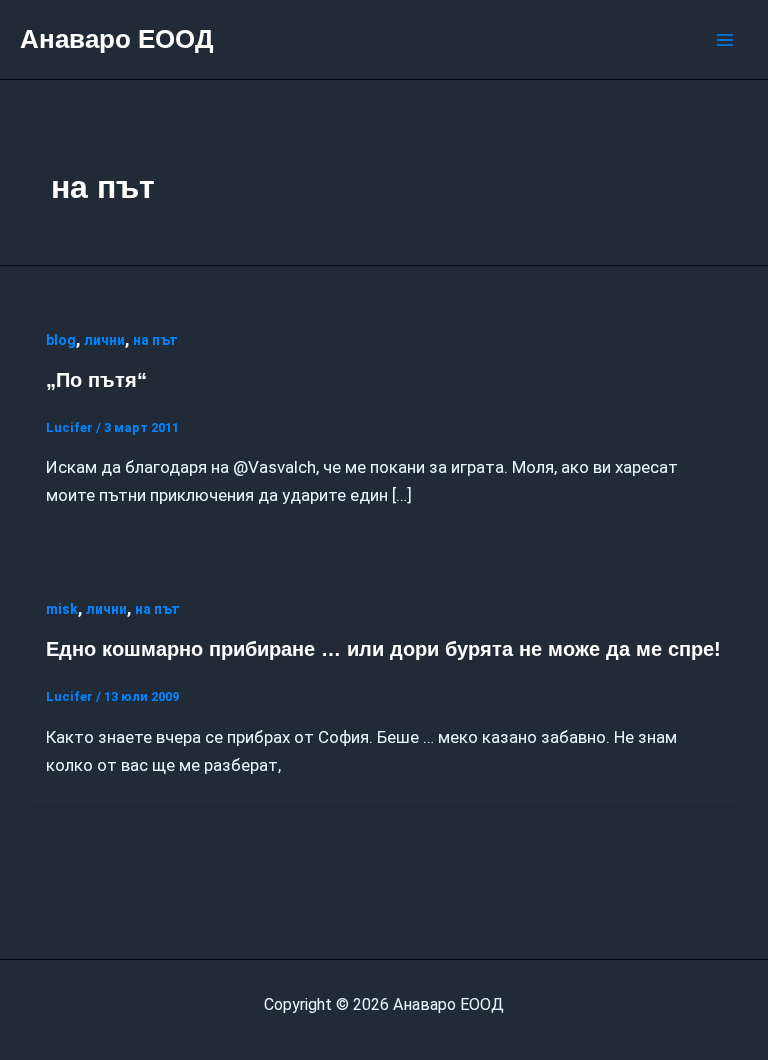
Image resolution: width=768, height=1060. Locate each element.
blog (61, 340)
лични (104, 340)
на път (155, 340)
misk (62, 609)
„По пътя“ (96, 380)
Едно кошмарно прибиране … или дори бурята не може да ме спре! (383, 649)
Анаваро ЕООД (117, 39)
